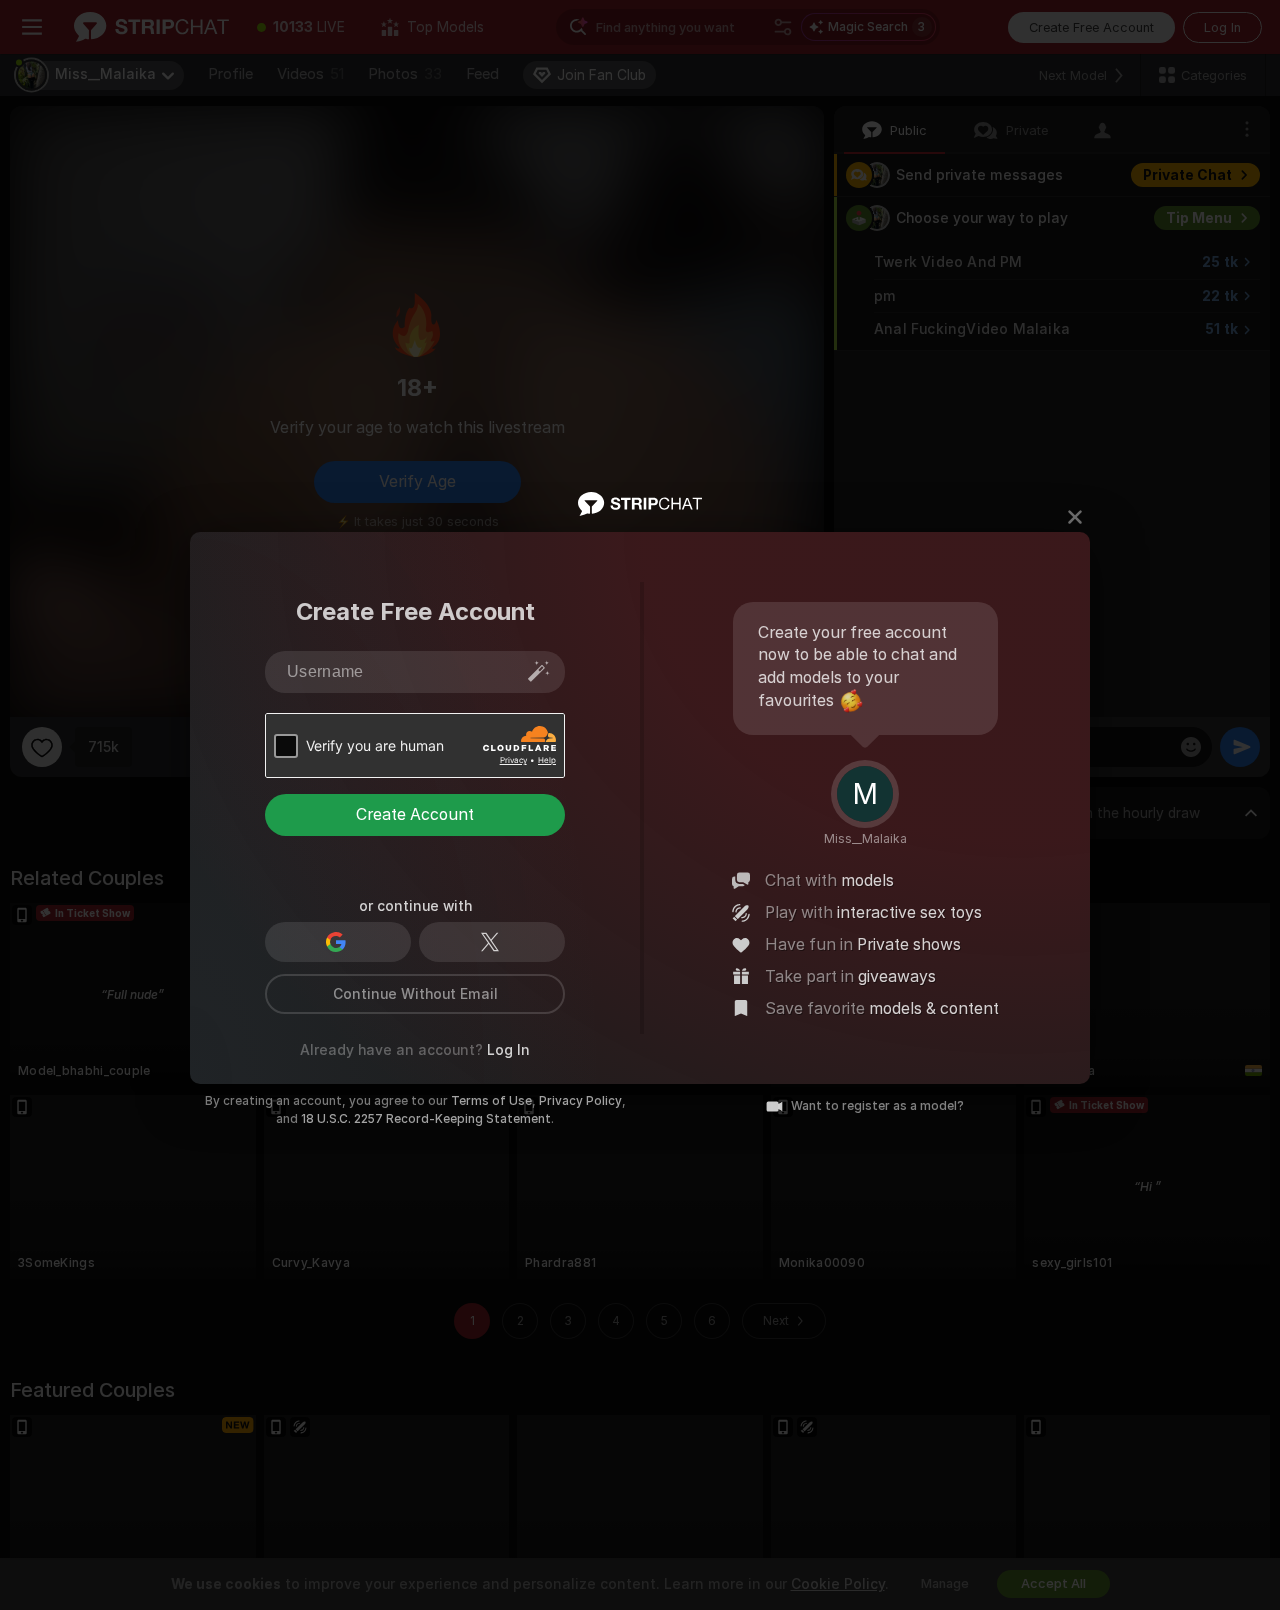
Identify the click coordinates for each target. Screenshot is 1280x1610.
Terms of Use (491, 1101)
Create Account (415, 814)
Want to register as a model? (877, 1106)
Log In (508, 1050)
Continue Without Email (415, 994)
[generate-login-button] (539, 671)
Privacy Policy (580, 1101)
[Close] (1075, 517)
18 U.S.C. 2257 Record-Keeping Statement (426, 1119)
